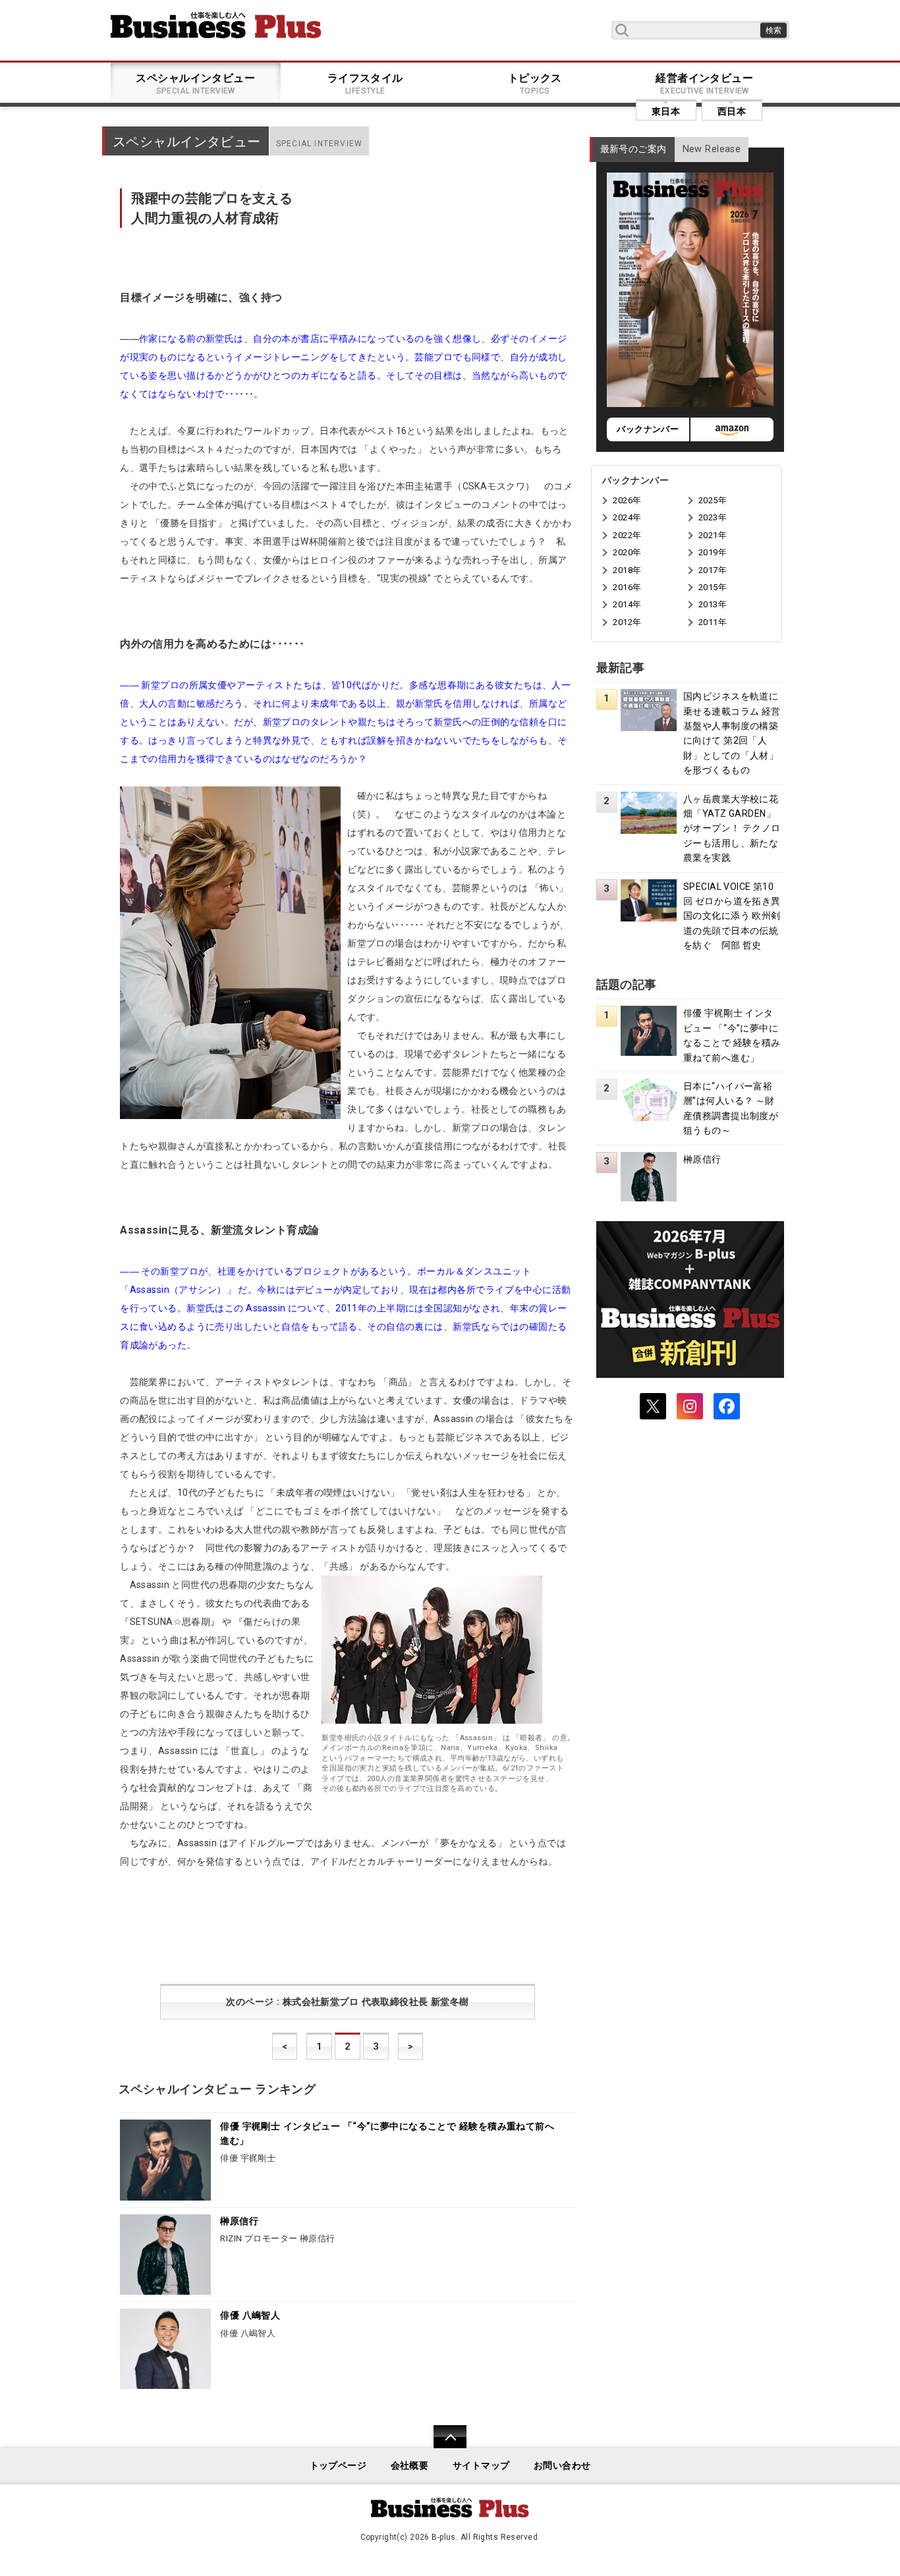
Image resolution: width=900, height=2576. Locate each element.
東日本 (666, 111)
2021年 (713, 535)
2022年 (627, 535)
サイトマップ (481, 2466)
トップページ (338, 2466)
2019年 (713, 552)
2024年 (627, 517)
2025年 (713, 500)
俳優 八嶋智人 (250, 2316)
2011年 (713, 622)
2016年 (627, 587)
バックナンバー (648, 429)
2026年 (627, 500)
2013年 (713, 604)
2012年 (627, 622)
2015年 (713, 587)
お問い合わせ (562, 2466)
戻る (443, 2445)
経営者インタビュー (704, 84)
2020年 (627, 552)
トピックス (535, 84)
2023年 (713, 517)
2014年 (627, 604)
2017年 (713, 570)
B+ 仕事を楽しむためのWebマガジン (216, 25)
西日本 (732, 111)
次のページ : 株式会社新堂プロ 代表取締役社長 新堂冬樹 (348, 2002)
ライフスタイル (365, 84)
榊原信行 (239, 2221)
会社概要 (410, 2466)
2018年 (627, 570)
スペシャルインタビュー (195, 84)
